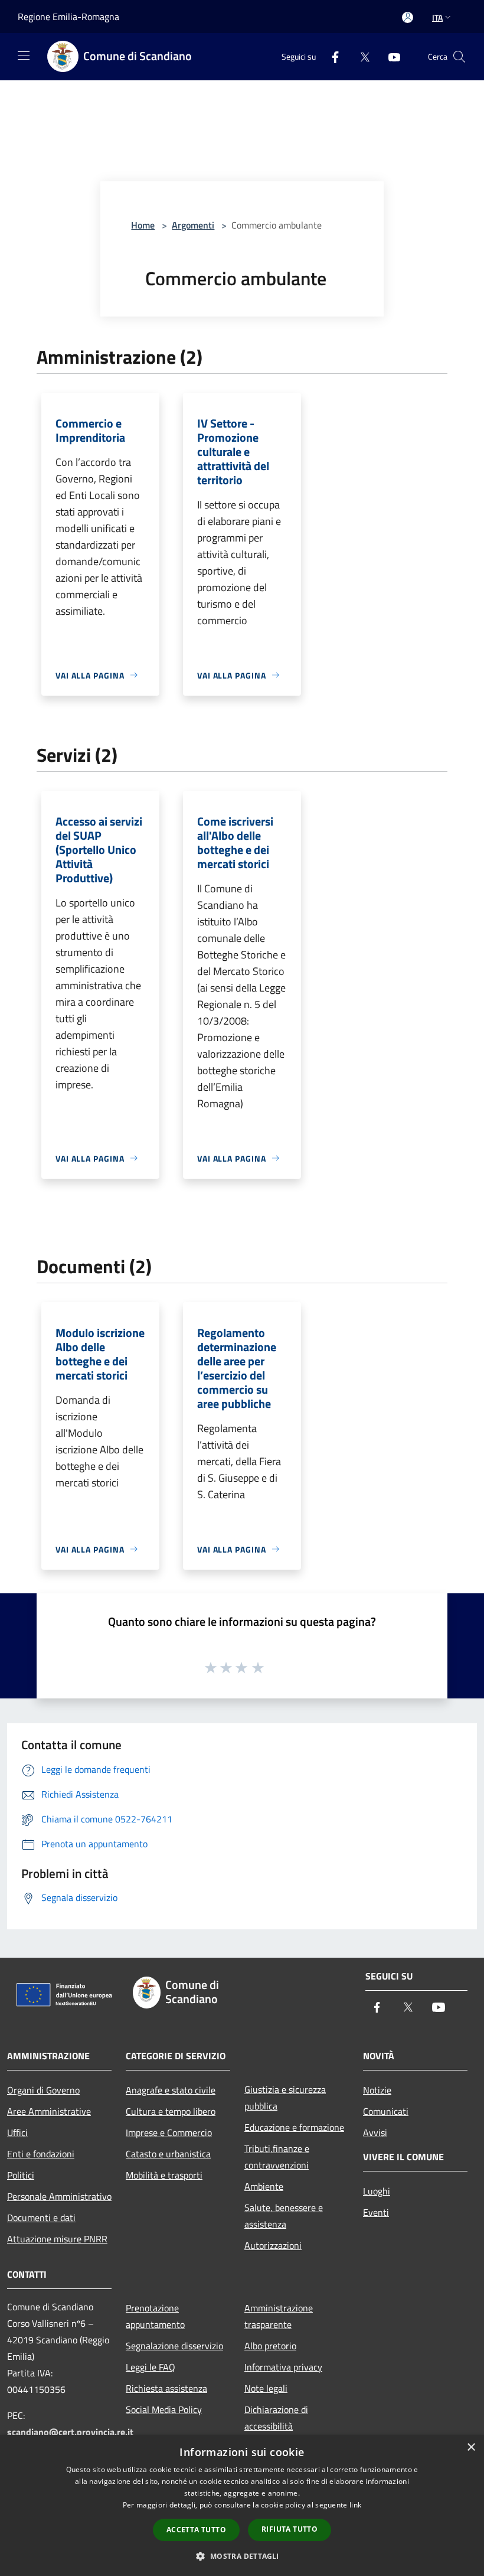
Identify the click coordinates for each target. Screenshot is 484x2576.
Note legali (266, 2388)
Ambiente (264, 2186)
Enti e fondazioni (41, 2154)
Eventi (376, 2212)
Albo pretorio (270, 2346)
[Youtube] (390, 56)
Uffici (17, 2132)
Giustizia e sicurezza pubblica (285, 2098)
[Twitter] (360, 56)
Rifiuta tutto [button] (290, 2529)
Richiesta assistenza (166, 2388)
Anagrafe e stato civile (171, 2090)
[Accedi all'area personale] (408, 17)
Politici (21, 2175)
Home (143, 225)
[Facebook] (331, 56)
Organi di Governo (43, 2090)
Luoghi (377, 2191)
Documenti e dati (41, 2218)
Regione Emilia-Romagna (68, 17)
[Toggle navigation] (24, 56)
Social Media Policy (164, 2409)
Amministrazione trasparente (279, 2316)
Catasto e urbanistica (168, 2154)
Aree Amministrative (49, 2111)
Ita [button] (437, 17)
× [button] (471, 2448)
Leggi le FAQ (151, 2367)
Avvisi (375, 2132)
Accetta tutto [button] (196, 2530)
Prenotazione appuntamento (155, 2316)
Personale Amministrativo (59, 2196)
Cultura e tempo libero (171, 2111)
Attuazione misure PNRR (57, 2239)
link (355, 2505)
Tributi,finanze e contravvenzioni (277, 2157)
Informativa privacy (283, 2367)
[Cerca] (459, 57)
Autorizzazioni (273, 2245)
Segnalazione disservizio (174, 2346)
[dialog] (242, 2505)
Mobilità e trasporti (164, 2175)
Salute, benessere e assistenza (284, 2216)
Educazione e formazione (294, 2127)
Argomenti (193, 225)
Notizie (377, 2090)
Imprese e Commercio (169, 2132)
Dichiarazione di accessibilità (276, 2418)
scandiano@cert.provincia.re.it (70, 2432)
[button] (242, 2556)
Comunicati (386, 2111)
